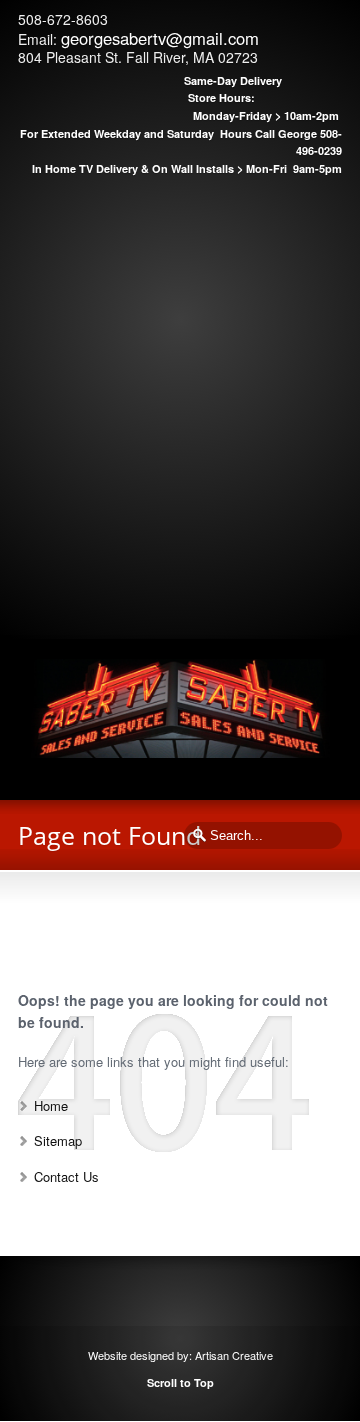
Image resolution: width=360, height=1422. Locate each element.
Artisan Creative (234, 1355)
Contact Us (66, 1176)
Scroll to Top (180, 1382)
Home (51, 1105)
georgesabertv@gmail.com (160, 38)
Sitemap (58, 1140)
